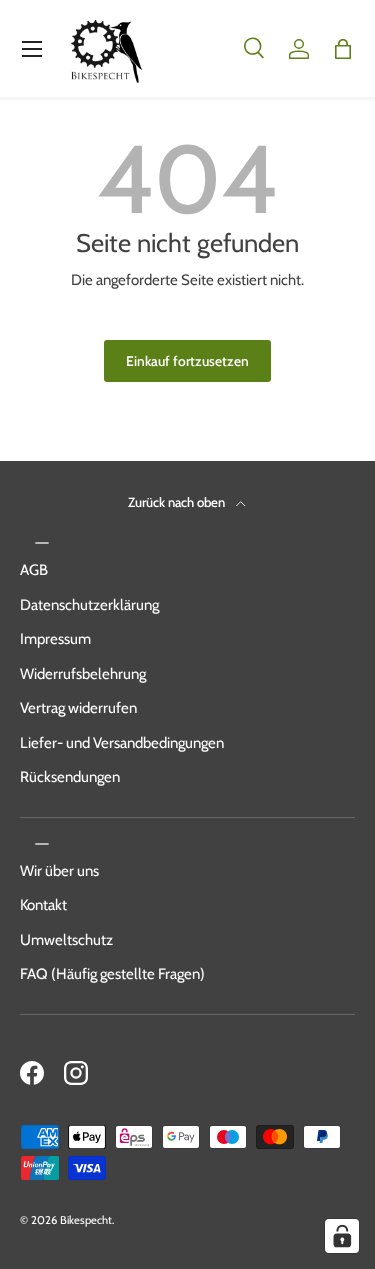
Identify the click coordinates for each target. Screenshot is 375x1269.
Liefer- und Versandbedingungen (122, 743)
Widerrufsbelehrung (83, 674)
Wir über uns (59, 871)
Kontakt (43, 905)
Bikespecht (86, 1220)
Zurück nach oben (178, 502)
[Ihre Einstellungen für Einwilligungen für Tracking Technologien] (342, 1236)
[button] (343, 49)
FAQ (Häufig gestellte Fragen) (112, 974)
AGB (34, 570)
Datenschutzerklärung (89, 605)
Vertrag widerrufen (78, 708)
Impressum (55, 639)
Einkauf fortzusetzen (187, 361)
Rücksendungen (70, 777)
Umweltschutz (66, 940)
